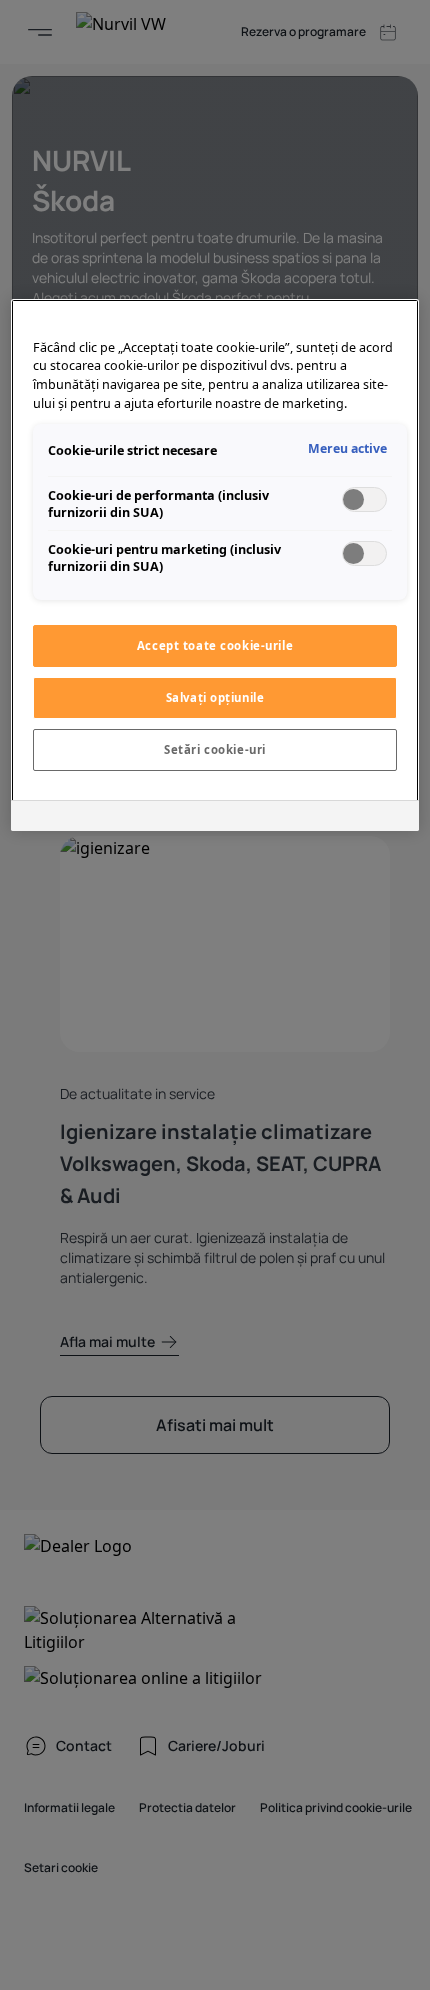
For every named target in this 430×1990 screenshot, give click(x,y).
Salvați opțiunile (215, 697)
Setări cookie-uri (215, 749)
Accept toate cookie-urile (215, 645)
